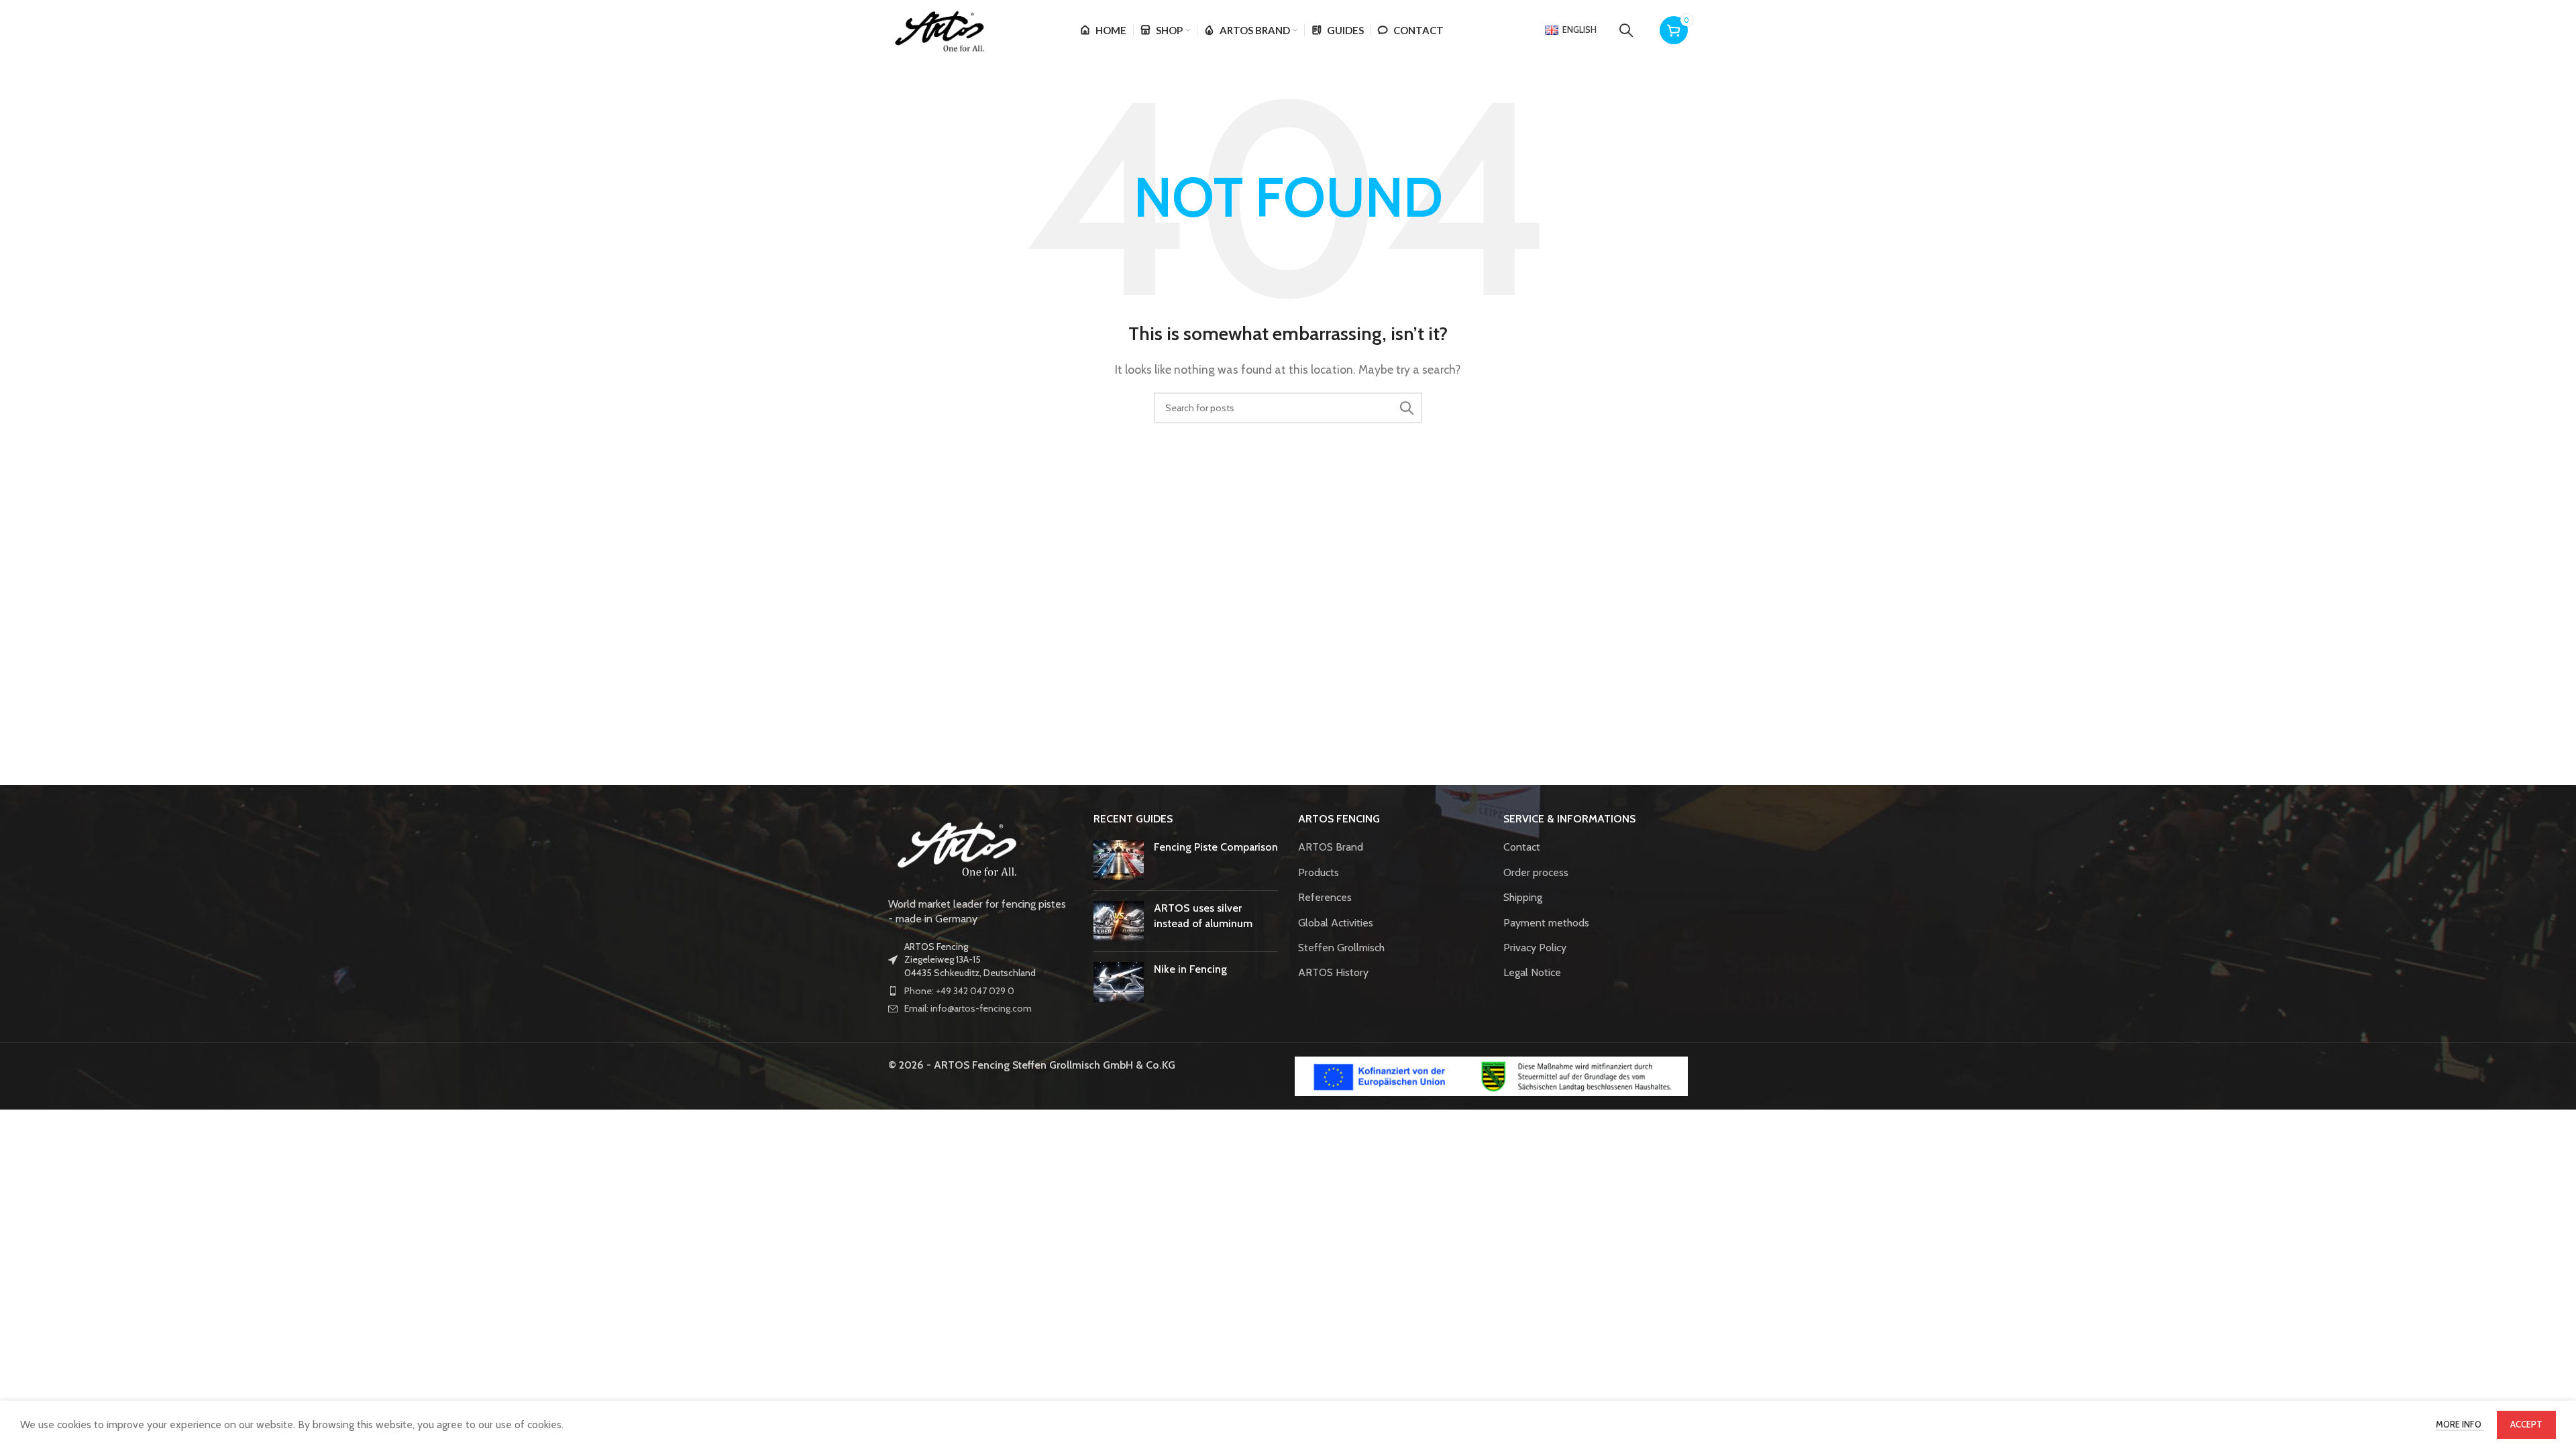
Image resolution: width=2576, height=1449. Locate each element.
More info (2460, 1424)
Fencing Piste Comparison (1216, 847)
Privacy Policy (1535, 948)
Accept (2526, 1424)
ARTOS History (1333, 972)
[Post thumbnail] (1119, 860)
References (1325, 897)
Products (1319, 872)
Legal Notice (1532, 972)
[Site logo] (938, 29)
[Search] (1626, 30)
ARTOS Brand (1331, 847)
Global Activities (1336, 923)
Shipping (1523, 897)
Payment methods (1546, 923)
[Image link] (955, 846)
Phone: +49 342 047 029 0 (959, 991)
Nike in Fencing (1190, 969)
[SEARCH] (1407, 408)
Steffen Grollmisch (1341, 948)
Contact (1522, 847)
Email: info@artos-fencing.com (968, 1008)
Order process (1536, 872)
